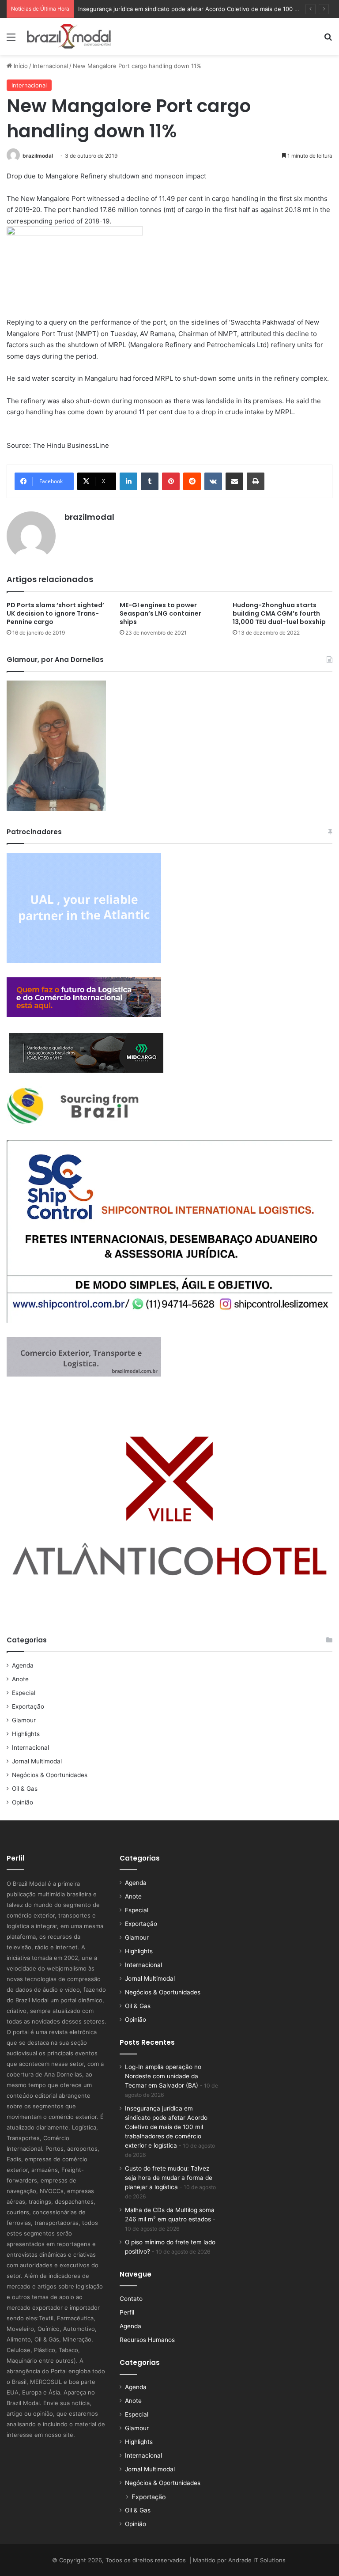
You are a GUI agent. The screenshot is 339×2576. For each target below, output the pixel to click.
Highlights (26, 1734)
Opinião (23, 1802)
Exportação (28, 1706)
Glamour (24, 1720)
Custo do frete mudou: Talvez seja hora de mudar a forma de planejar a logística (169, 2178)
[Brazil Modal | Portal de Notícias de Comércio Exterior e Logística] (69, 36)
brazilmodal (38, 156)
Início (20, 66)
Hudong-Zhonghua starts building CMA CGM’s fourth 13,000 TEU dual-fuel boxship (279, 613)
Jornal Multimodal (37, 1761)
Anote (20, 1679)
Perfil (127, 2312)
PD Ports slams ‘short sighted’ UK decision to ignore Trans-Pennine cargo (55, 613)
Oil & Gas (25, 1789)
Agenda (23, 1665)
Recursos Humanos (147, 2340)
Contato (131, 2299)
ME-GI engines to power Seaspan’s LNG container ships (160, 613)
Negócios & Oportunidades (50, 1775)
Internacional (50, 66)
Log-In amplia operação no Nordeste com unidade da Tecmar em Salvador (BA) (163, 2076)
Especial (24, 1693)
